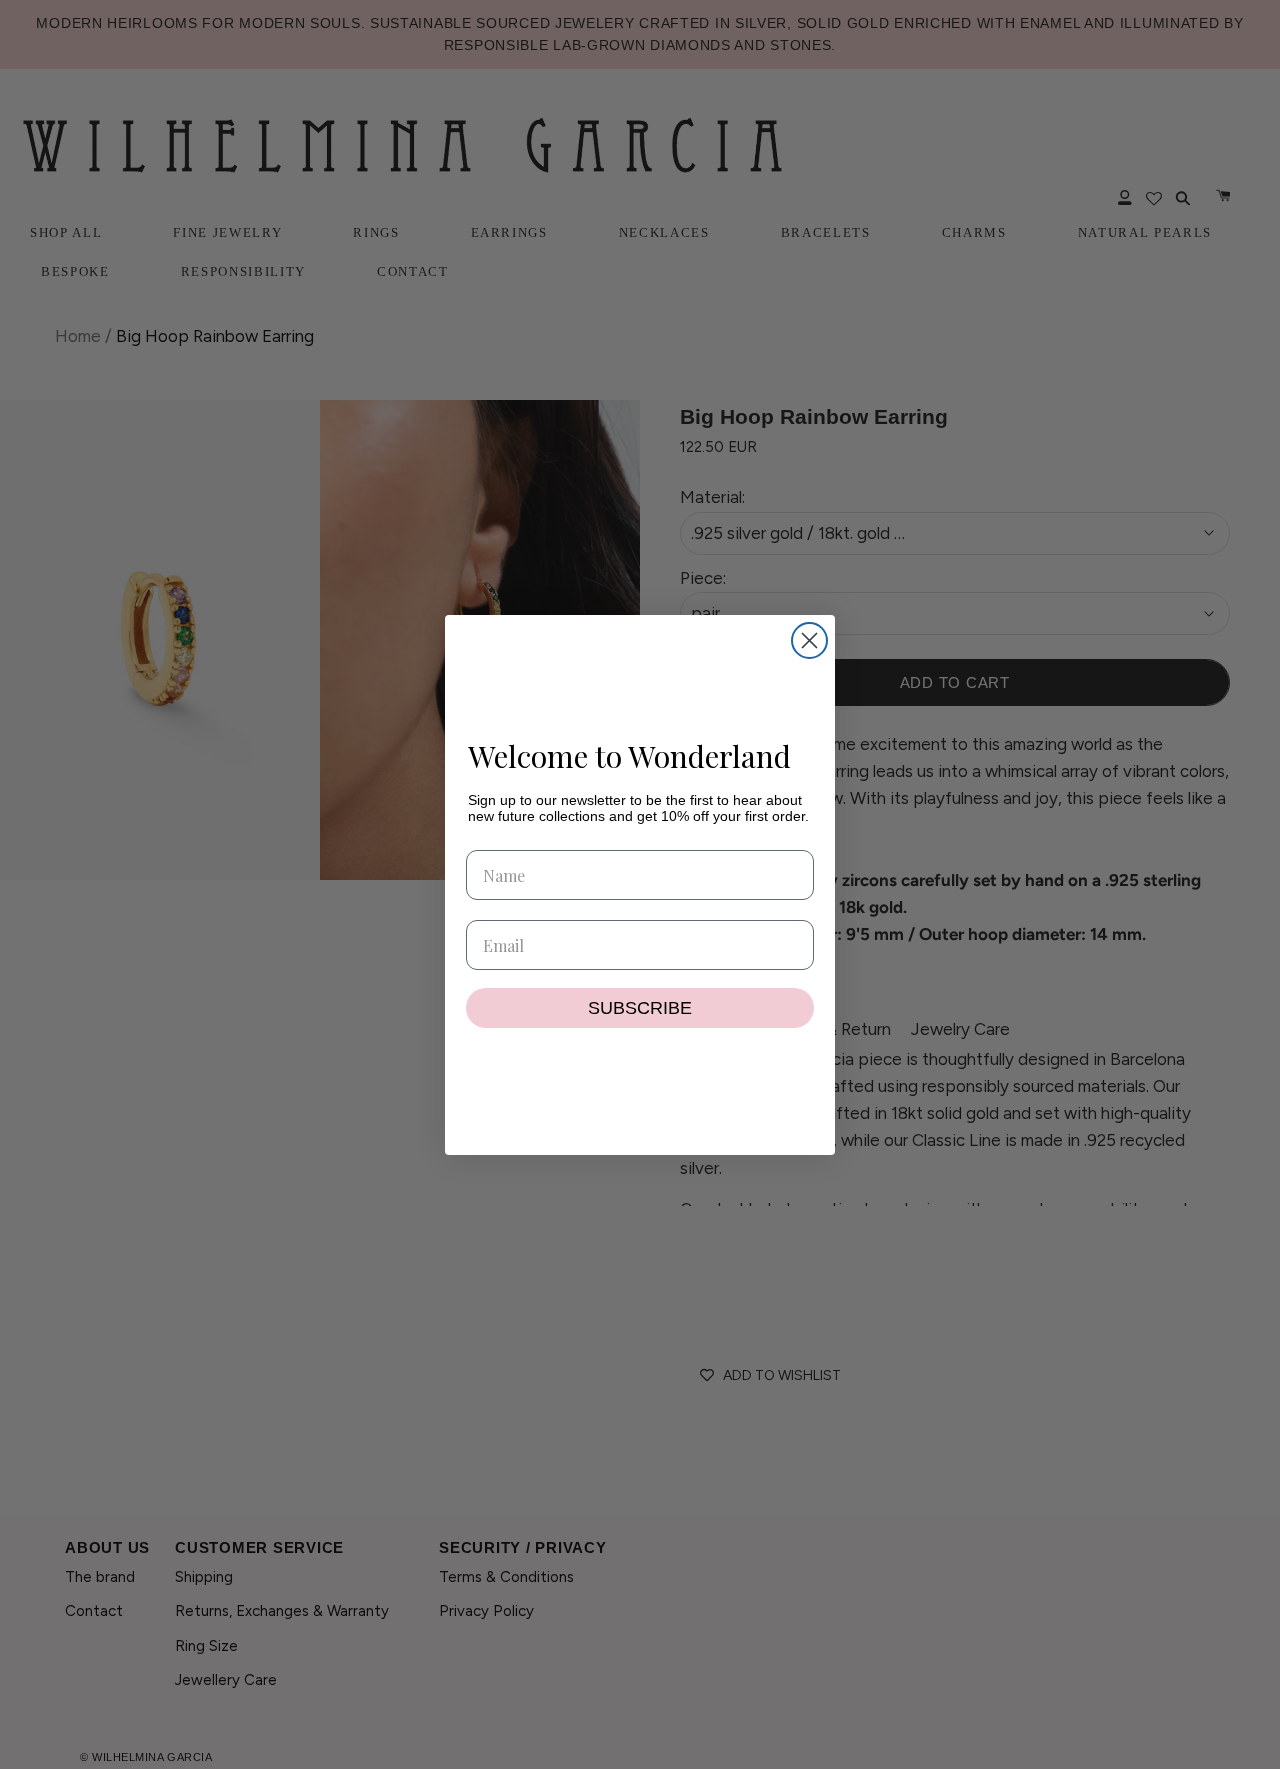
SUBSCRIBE (640, 1008)
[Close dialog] (809, 640)
